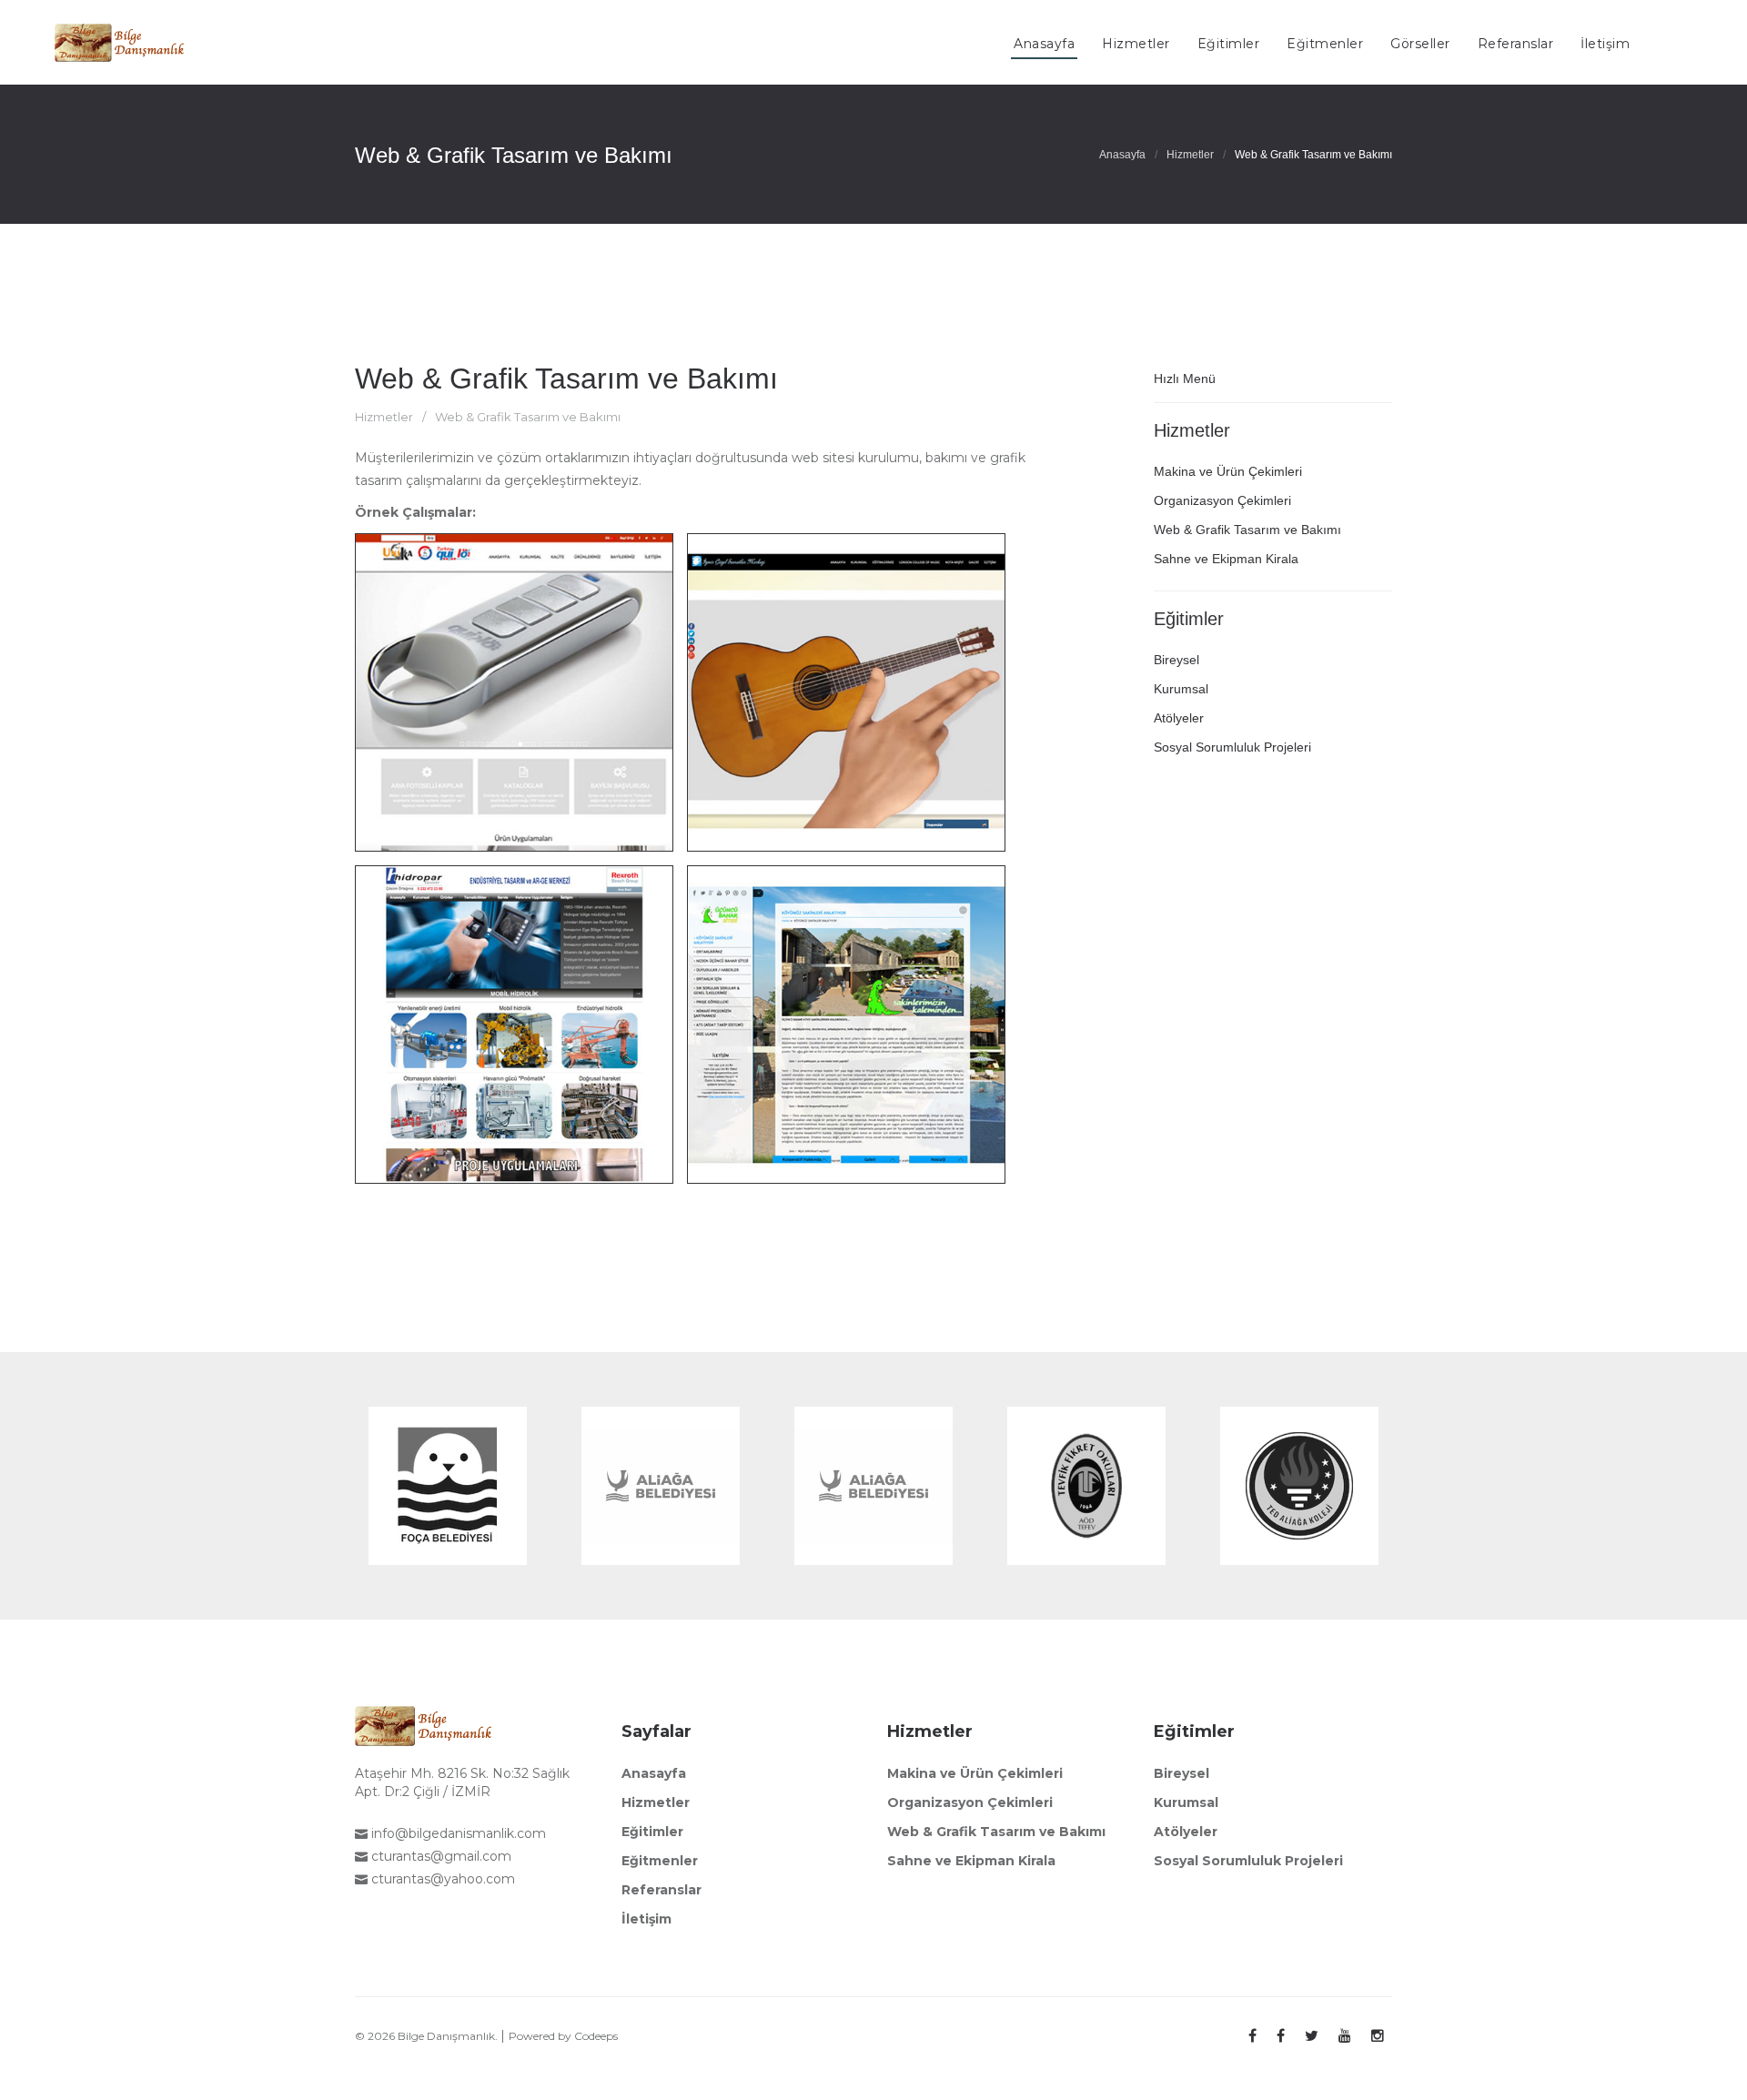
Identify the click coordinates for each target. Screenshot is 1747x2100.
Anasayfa (1122, 155)
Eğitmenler (660, 1861)
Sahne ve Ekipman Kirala (1226, 559)
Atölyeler (1179, 718)
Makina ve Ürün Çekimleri (1228, 471)
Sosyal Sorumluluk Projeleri (1232, 747)
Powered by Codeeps (563, 2036)
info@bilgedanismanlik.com (457, 1833)
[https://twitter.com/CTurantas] (1312, 2036)
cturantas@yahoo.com (441, 1879)
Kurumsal (1181, 689)
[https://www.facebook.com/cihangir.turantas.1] (1252, 2036)
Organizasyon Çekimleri (1222, 500)
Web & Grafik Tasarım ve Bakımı (566, 379)
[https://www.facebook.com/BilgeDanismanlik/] (1281, 2036)
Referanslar (661, 1890)
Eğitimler (652, 1832)
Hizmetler (1190, 155)
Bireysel (1176, 660)
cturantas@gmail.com (439, 1856)
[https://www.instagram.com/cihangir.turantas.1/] (1378, 2036)
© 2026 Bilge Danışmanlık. (428, 2036)
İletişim (646, 1919)
